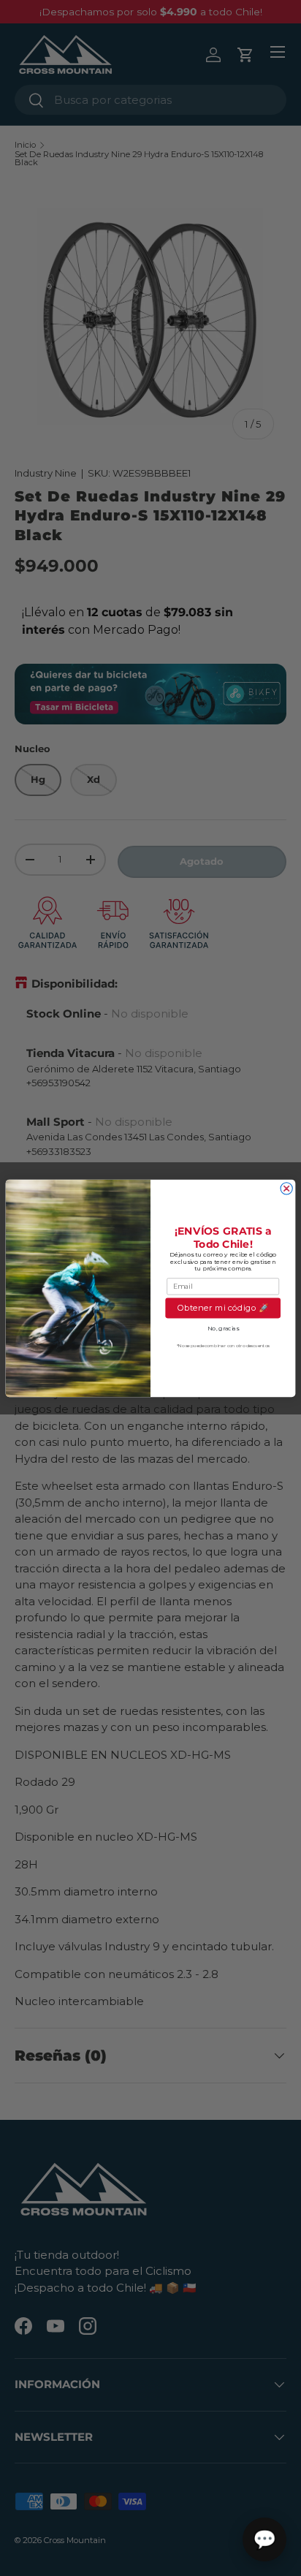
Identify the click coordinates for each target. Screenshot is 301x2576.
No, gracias (223, 1328)
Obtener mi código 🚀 (223, 1308)
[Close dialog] (286, 1188)
